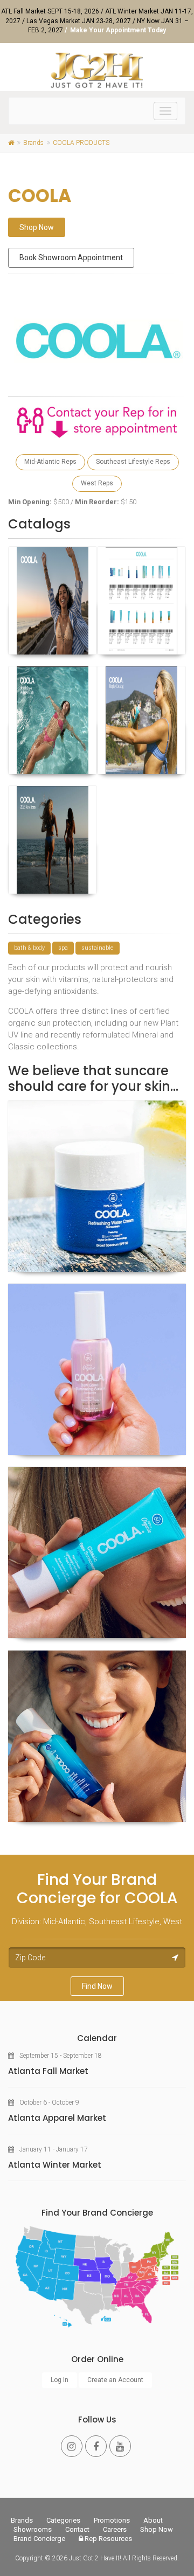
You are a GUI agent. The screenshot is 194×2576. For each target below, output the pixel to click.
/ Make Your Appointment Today (115, 30)
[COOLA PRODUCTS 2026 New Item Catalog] (53, 840)
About (153, 2520)
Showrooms (33, 2529)
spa (63, 948)
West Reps (97, 483)
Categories (63, 2520)
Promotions (112, 2520)
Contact (77, 2529)
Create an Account (115, 2380)
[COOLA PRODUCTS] (97, 1186)
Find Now (97, 1986)
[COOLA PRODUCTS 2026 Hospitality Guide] (53, 720)
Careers (115, 2529)
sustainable (98, 948)
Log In (60, 2380)
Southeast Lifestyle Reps (133, 462)
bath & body (29, 948)
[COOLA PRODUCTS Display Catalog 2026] (141, 720)
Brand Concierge (39, 2539)
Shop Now (37, 227)
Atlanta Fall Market (48, 2071)
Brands (22, 2520)
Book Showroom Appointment (71, 257)
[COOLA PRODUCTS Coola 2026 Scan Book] (141, 601)
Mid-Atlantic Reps (50, 462)
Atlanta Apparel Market (57, 2118)
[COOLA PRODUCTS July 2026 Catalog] (53, 601)
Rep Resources (108, 2539)
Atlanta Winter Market (55, 2165)
